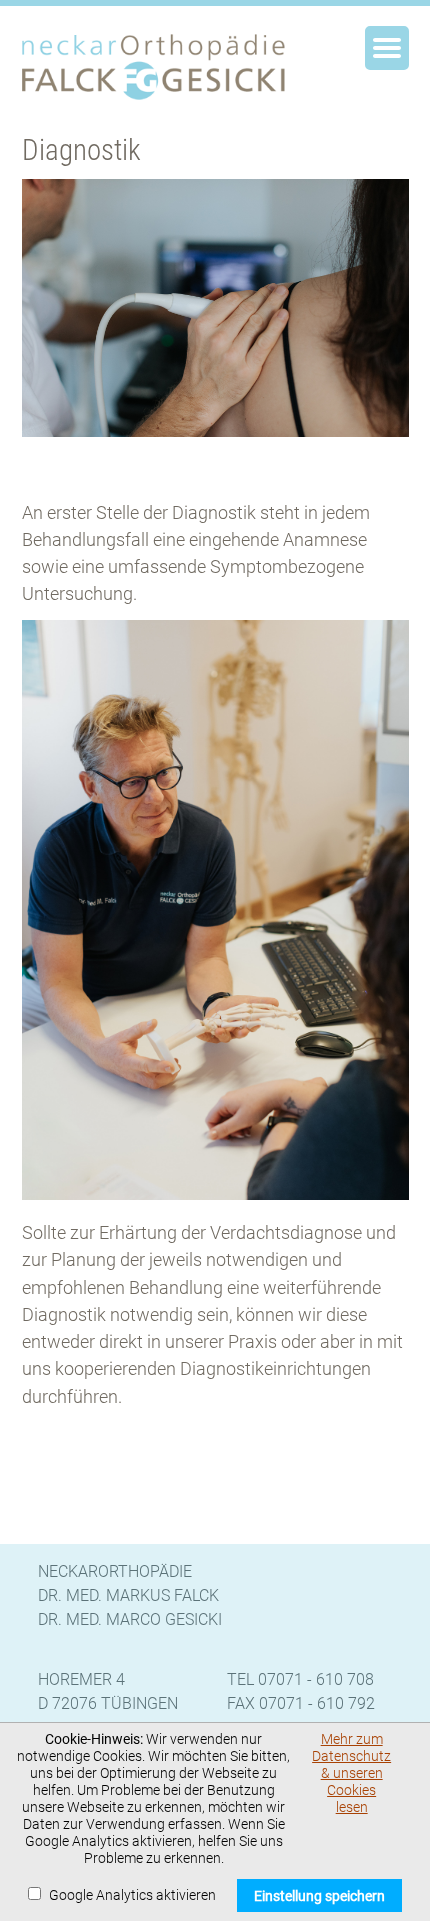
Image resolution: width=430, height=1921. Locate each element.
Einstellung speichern (319, 1896)
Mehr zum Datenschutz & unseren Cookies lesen (351, 1773)
